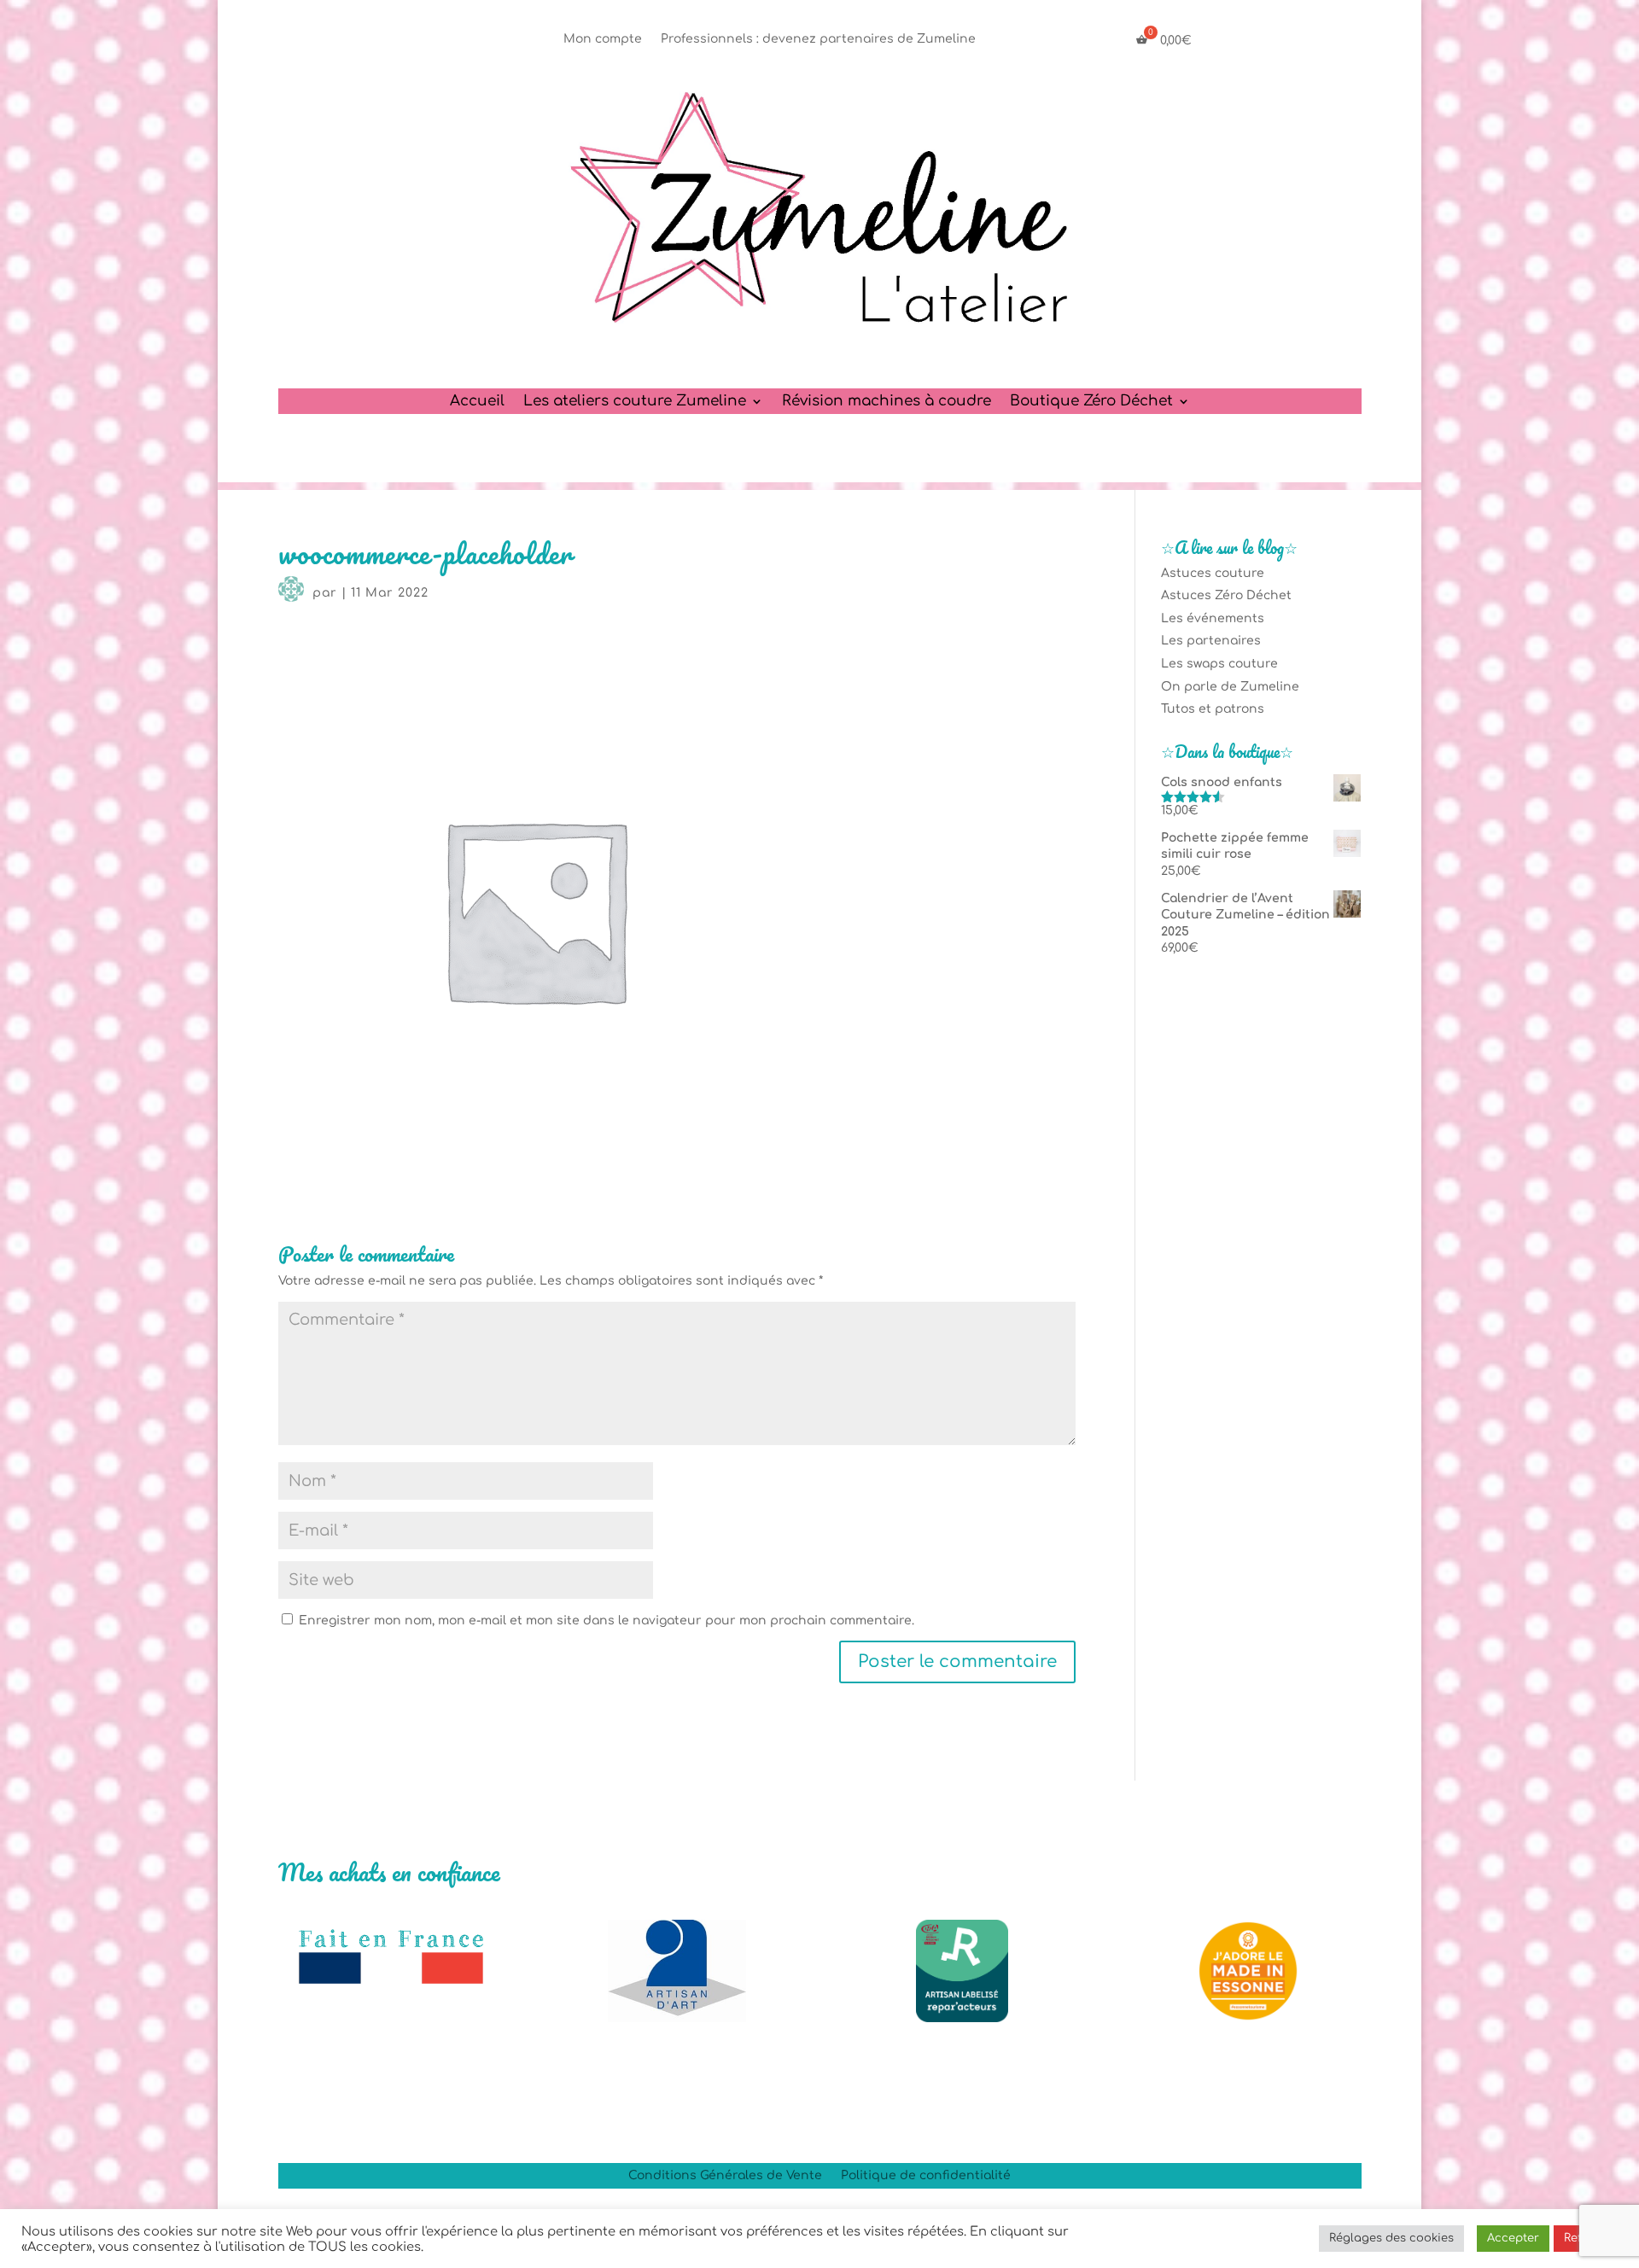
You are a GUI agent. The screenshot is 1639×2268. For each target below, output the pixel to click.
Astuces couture (1213, 573)
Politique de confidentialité (926, 2176)
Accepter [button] (1513, 2238)
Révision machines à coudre (887, 402)
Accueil (477, 402)
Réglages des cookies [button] (1391, 2238)
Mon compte (603, 39)
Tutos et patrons (1213, 709)
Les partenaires (1211, 641)
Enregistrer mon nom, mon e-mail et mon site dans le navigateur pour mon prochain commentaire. (607, 1621)
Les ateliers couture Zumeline (635, 402)
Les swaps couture (1219, 664)
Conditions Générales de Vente (725, 2176)
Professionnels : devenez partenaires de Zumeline (818, 39)
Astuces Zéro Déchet (1226, 595)
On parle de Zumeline (1230, 687)
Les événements (1213, 618)
